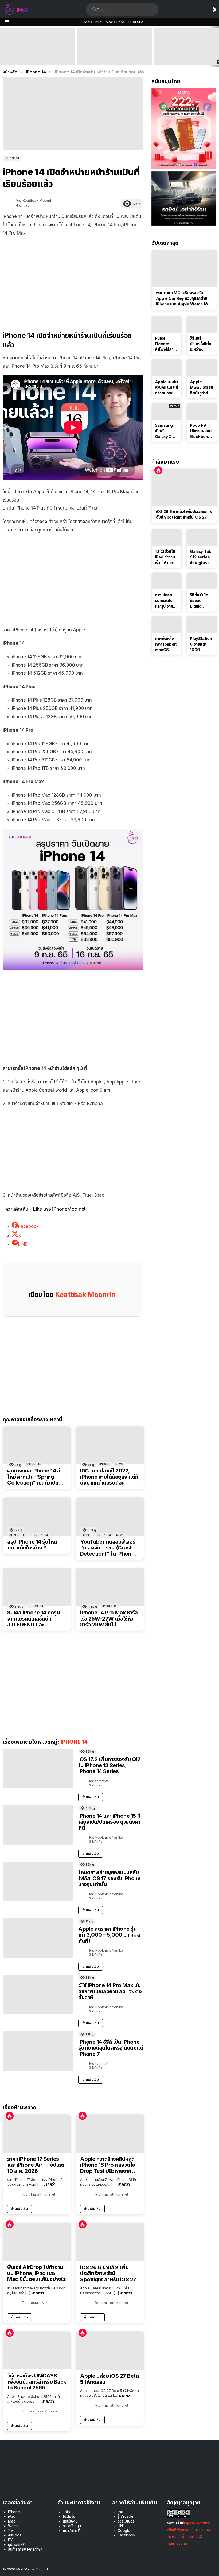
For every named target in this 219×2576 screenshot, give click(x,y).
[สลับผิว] (214, 10)
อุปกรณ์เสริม (17, 2544)
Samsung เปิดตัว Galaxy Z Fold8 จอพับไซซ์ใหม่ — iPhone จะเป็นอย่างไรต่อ (166, 431)
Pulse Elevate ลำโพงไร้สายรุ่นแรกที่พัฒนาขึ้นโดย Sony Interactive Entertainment (167, 344)
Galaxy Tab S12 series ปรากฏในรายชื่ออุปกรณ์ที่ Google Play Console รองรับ (201, 557)
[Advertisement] (73, 280)
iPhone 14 (34, 1464)
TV (11, 2530)
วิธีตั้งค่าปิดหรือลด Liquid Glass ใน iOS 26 (199, 601)
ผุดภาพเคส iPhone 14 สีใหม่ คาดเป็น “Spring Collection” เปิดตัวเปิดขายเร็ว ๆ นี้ (34, 1477)
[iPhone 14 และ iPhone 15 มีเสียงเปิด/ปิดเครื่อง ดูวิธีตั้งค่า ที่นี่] (38, 1825)
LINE (121, 2526)
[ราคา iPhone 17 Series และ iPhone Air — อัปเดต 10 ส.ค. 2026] (37, 2134)
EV (10, 2540)
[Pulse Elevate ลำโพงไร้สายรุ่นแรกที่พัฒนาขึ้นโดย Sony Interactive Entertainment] (167, 324)
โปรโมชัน (69, 2516)
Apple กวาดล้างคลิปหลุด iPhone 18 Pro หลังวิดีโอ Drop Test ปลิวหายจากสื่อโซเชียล (109, 2165)
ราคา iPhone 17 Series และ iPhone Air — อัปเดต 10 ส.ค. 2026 (36, 2165)
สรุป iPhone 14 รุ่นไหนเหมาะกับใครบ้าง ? (32, 1545)
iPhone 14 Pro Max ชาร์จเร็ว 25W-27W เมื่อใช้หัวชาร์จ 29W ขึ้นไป (109, 1619)
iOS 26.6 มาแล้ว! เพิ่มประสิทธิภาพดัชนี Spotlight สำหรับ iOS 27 (108, 2274)
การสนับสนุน (72, 2526)
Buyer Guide (19, 1535)
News (120, 1464)
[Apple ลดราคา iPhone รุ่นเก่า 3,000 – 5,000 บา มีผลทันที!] (38, 1938)
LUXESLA (136, 22)
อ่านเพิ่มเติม (91, 1797)
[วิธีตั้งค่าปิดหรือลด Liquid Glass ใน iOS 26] (202, 581)
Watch (13, 2526)
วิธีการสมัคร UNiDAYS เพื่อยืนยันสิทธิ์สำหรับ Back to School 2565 (37, 2382)
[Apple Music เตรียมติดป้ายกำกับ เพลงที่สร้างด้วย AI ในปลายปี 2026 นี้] (202, 368)
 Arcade (126, 2516)
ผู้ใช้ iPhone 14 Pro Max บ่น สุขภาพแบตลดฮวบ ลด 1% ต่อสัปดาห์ (110, 1991)
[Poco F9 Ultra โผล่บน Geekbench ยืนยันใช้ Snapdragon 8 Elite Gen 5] (202, 411)
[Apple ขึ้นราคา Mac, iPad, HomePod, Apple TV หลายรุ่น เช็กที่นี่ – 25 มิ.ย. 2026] (115, 47)
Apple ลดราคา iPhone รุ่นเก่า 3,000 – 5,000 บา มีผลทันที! (109, 1935)
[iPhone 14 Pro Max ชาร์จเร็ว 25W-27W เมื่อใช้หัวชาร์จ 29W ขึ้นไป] (110, 1587)
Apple (87, 1535)
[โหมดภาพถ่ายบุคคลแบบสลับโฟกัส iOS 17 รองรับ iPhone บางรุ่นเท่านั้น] (38, 1882)
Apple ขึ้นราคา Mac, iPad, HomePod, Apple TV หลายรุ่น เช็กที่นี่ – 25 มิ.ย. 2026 (114, 56)
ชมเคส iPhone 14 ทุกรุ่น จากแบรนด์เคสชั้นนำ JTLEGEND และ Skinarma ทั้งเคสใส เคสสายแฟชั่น (34, 1619)
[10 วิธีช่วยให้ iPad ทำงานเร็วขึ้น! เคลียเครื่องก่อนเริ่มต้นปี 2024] (167, 537)
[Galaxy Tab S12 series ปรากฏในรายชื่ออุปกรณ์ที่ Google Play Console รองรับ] (202, 537)
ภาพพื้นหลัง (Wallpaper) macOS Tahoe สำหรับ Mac (166, 644)
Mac (12, 2521)
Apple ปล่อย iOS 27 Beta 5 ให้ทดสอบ (109, 2379)
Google (124, 2530)
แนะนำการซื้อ (72, 2530)
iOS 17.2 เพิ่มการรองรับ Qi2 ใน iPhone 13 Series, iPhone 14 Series (109, 1765)
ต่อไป (216, 47)
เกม (120, 2512)
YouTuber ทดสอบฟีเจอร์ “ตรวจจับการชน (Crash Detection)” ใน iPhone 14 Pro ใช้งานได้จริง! (108, 1548)
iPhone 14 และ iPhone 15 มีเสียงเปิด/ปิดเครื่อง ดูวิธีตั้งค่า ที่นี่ (109, 1822)
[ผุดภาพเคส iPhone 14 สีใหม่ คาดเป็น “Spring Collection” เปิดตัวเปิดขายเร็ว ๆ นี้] (37, 1446)
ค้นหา (94, 10)
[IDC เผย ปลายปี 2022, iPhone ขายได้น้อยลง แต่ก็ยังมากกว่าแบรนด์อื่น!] (110, 1446)
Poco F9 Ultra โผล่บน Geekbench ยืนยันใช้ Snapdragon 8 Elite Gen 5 (202, 431)
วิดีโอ (66, 2512)
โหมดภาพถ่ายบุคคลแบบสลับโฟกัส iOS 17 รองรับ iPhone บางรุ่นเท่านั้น (109, 1878)
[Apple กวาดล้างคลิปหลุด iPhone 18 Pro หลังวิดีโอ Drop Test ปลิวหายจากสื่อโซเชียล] (110, 2134)
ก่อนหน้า (3, 47)
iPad (12, 2516)
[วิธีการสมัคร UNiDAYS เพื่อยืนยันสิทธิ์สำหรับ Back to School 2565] (37, 2350)
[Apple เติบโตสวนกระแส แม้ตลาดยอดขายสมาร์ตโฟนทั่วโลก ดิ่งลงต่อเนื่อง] (167, 368)
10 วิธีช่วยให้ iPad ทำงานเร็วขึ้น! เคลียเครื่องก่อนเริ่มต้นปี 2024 (166, 557)
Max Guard (115, 22)
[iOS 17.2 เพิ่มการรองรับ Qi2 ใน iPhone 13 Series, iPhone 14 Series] (38, 1769)
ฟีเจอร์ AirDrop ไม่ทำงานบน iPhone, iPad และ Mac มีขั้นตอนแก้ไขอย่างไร (36, 2273)
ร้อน (10, 2116)
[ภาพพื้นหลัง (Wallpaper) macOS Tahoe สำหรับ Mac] (167, 625)
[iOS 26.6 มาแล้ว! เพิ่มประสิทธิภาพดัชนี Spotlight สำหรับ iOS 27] (110, 2242)
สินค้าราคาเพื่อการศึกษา (25, 2549)
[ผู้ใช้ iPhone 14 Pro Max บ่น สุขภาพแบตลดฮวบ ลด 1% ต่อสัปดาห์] (38, 1995)
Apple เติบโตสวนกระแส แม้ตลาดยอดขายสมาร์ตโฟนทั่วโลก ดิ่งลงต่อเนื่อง (167, 387)
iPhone (105, 1464)
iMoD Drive (93, 22)
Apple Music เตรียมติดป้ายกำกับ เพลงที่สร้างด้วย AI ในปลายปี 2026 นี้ (201, 387)
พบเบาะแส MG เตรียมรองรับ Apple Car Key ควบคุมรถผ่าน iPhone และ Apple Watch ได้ (182, 298)
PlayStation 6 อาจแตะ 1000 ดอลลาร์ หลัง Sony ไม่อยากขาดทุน (202, 644)
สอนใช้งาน (70, 2521)
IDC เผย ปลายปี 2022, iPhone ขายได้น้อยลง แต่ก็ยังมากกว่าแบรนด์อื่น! (109, 1477)
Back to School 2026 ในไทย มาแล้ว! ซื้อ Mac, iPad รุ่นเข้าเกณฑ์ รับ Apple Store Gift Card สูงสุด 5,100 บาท (38, 56)
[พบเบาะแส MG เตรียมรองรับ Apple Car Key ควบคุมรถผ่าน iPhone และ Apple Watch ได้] (184, 268)
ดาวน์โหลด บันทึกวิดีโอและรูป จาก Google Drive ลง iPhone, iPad (164, 601)
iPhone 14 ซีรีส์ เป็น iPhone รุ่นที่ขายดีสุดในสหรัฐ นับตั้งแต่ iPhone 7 (111, 2048)
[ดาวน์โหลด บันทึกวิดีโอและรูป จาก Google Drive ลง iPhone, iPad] (167, 581)
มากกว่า (49, 2184)
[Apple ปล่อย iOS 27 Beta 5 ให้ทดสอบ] (110, 2351)
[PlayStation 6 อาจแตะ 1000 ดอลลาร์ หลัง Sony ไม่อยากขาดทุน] (202, 625)
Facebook (126, 2535)
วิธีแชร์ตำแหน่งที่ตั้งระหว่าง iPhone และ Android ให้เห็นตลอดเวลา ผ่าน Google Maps (201, 344)
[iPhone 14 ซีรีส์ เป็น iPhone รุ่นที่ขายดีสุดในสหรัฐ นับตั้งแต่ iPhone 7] (38, 2051)
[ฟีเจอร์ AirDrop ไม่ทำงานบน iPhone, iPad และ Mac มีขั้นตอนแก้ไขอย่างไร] (37, 2242)
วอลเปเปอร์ (126, 2521)
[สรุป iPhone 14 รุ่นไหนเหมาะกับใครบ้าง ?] (37, 1517)
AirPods (15, 2535)
